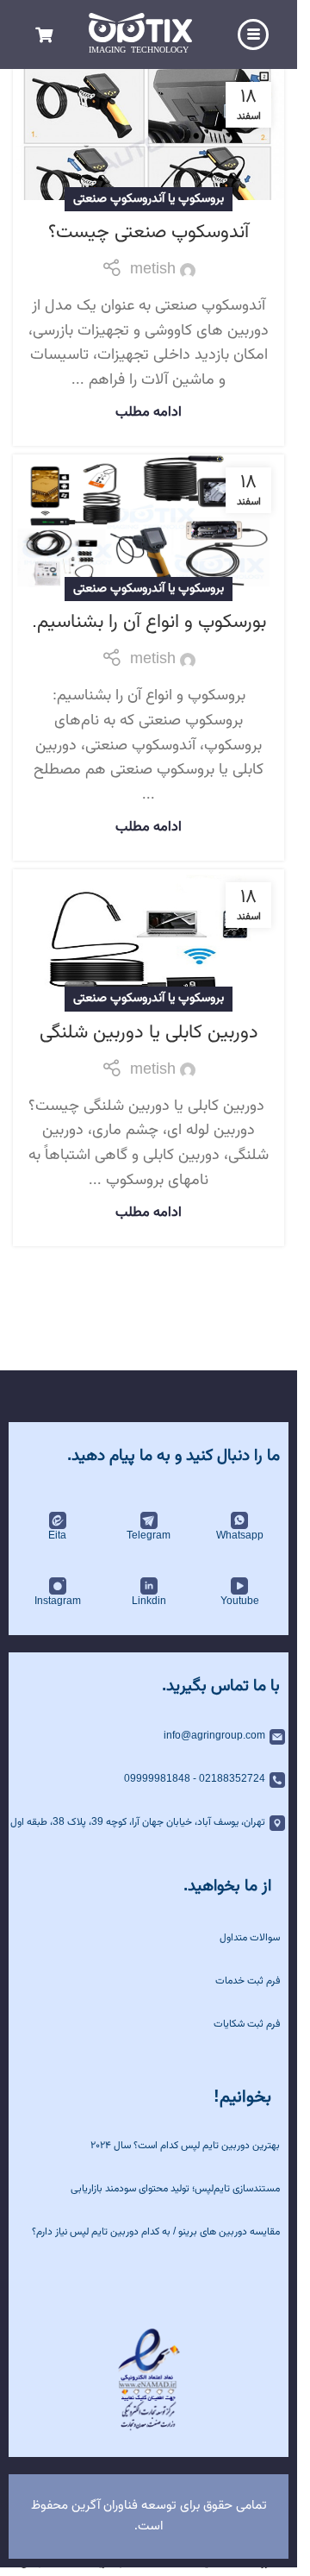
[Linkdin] (149, 1586)
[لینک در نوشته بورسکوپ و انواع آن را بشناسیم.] (149, 523)
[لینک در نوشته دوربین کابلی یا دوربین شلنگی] (149, 935)
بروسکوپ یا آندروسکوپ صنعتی (149, 199)
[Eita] (58, 1520)
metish (153, 270)
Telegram (149, 1536)
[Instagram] (58, 1586)
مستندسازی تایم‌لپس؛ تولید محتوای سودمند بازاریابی (175, 2189)
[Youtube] (239, 1586)
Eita (57, 1536)
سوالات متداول (250, 1938)
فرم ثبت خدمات (248, 1981)
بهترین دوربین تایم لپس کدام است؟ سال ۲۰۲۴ (185, 2146)
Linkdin (149, 1601)
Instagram (58, 1601)
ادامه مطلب (149, 412)
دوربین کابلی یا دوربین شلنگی (149, 1033)
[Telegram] (149, 1520)
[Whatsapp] (239, 1520)
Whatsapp (240, 1536)
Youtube (240, 1601)
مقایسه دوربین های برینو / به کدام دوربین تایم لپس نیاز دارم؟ (156, 2232)
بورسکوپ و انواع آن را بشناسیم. (149, 622)
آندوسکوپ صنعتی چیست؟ (149, 232)
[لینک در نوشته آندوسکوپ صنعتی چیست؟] (149, 135)
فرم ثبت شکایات (247, 2024)
